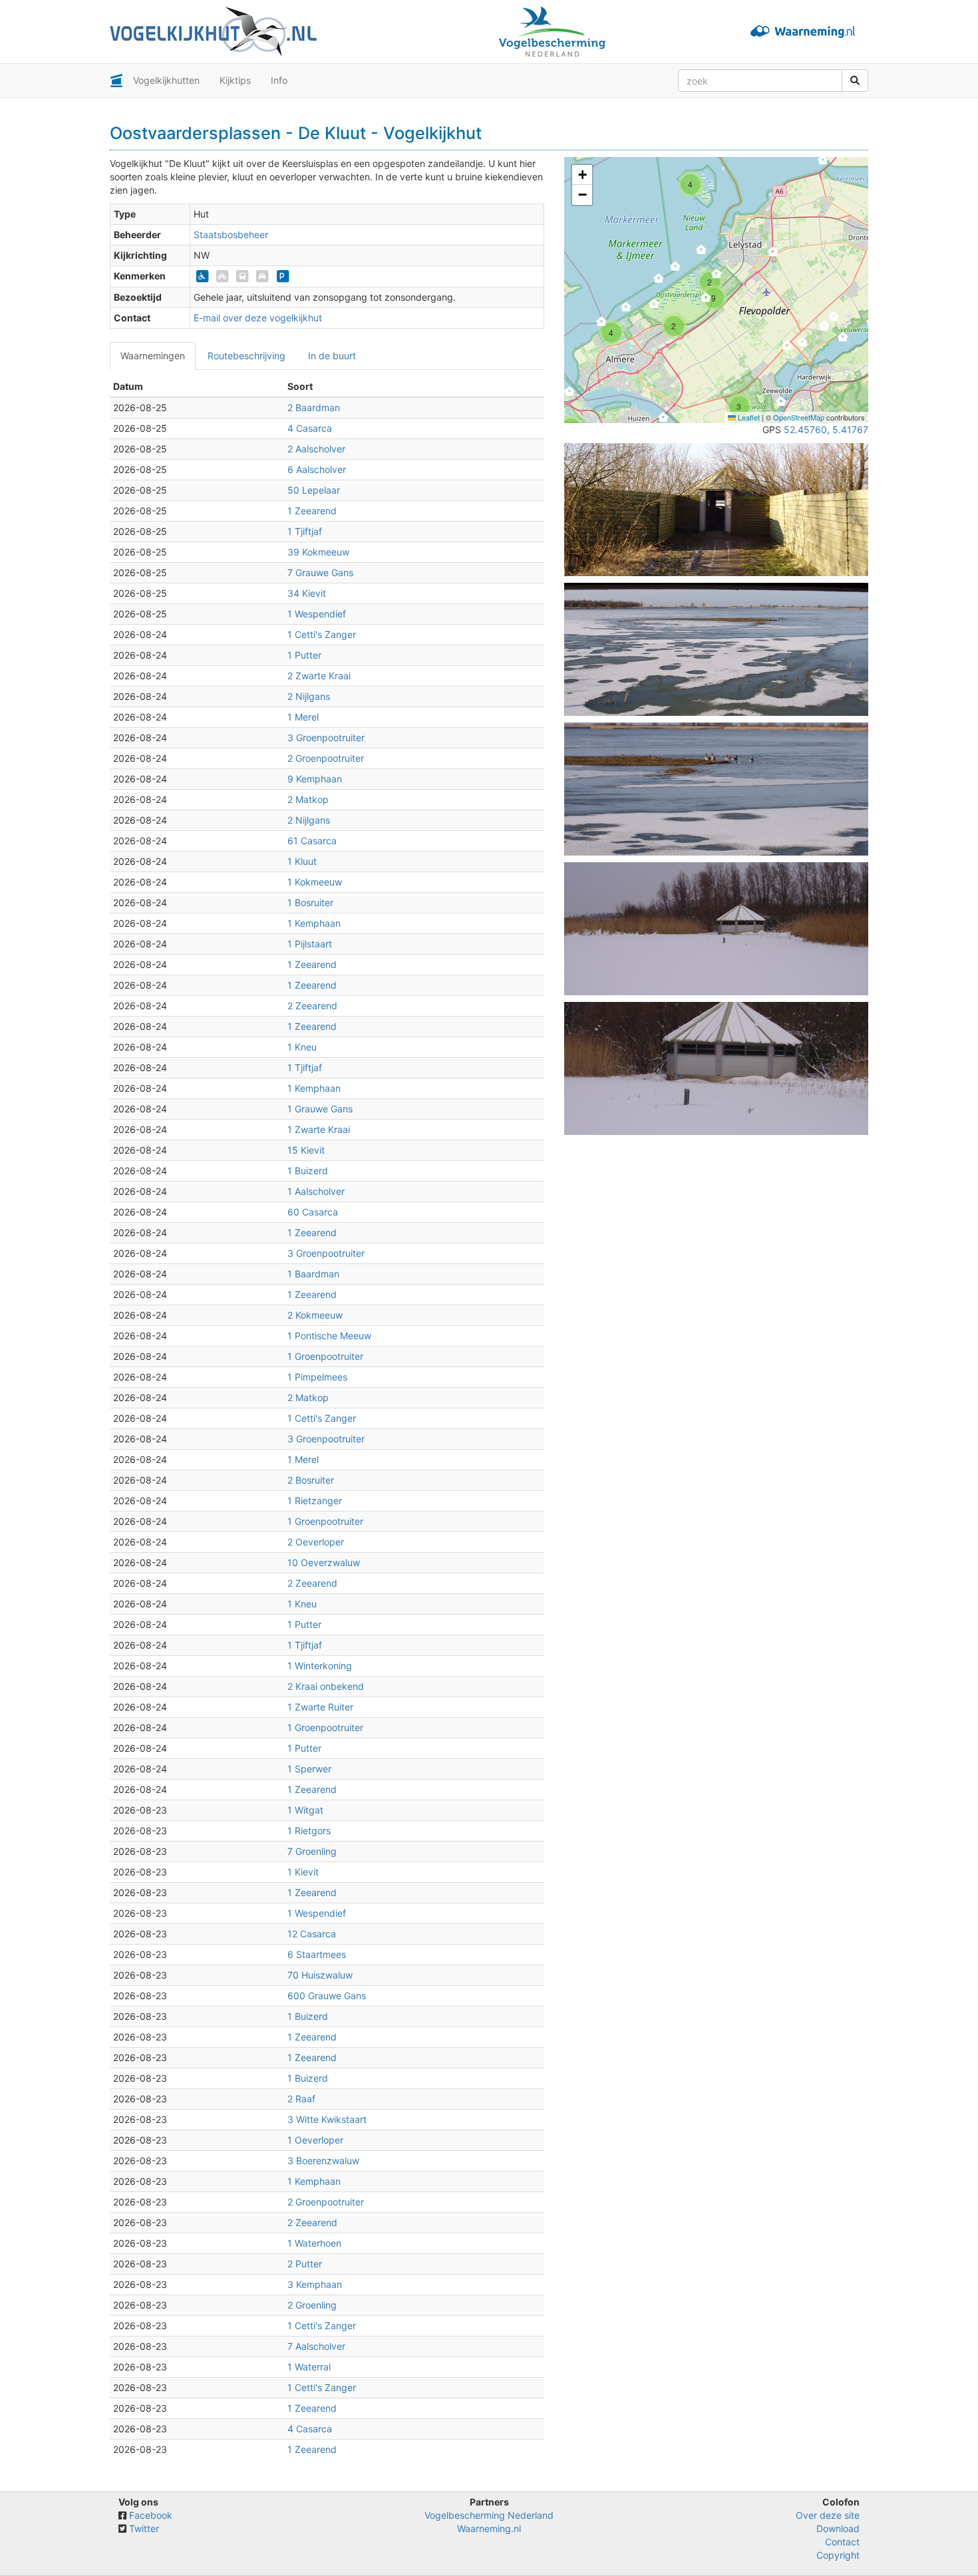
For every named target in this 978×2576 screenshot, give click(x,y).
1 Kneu (302, 1047)
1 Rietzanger (315, 1501)
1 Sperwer (309, 1769)
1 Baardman (313, 1274)
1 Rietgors (309, 1831)
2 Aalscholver (316, 449)
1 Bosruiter (310, 902)
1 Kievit (303, 1872)
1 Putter (304, 655)
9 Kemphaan (315, 779)
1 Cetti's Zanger (322, 634)
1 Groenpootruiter (325, 1356)
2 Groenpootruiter (326, 758)
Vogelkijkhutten (166, 80)
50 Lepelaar (314, 490)
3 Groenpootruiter (326, 737)
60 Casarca (313, 1212)
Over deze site (828, 2515)
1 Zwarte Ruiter (320, 1707)
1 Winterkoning (320, 1666)
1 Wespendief (317, 614)
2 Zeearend (312, 1006)
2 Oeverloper (316, 1542)
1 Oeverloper (315, 2140)
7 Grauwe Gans (320, 572)
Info (279, 80)
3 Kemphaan (315, 2284)
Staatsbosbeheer (231, 235)
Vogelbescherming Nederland (489, 2515)
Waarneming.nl (489, 2528)
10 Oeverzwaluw (324, 1562)
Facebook (151, 2515)
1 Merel (303, 717)
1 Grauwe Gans (320, 1109)
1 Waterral (309, 2367)
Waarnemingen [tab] (153, 356)
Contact (842, 2542)
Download (838, 2528)
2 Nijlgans (309, 696)
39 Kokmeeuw (318, 552)
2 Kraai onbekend (326, 1686)
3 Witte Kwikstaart (327, 2119)
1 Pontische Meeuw (329, 1336)
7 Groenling (312, 1851)
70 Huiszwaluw (320, 1975)
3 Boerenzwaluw (323, 2161)
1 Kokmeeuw (315, 882)
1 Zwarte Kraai (319, 1129)
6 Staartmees (317, 1954)
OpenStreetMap (799, 417)
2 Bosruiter (311, 1480)
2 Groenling (312, 2305)
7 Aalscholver (316, 2346)
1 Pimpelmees (317, 1377)
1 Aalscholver (316, 1191)
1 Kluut (302, 861)
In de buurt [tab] (332, 356)
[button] (664, 421)
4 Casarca (310, 428)
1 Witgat (305, 1810)
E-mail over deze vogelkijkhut (258, 318)
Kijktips (235, 80)
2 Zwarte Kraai (319, 676)
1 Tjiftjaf (305, 531)
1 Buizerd (308, 1171)
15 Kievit (306, 1150)
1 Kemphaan (314, 923)
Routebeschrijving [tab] (246, 356)
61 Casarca (312, 841)
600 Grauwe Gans (327, 1996)
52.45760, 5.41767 (826, 429)
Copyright (838, 2555)
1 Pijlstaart (310, 944)
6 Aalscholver (317, 469)
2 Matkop (308, 799)
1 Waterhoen (314, 2243)
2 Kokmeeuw (315, 1315)
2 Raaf (301, 2099)
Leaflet (748, 417)
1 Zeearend (312, 511)
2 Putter (305, 2264)
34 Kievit (307, 593)
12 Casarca (312, 1934)
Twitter (144, 2528)
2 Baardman (314, 407)
